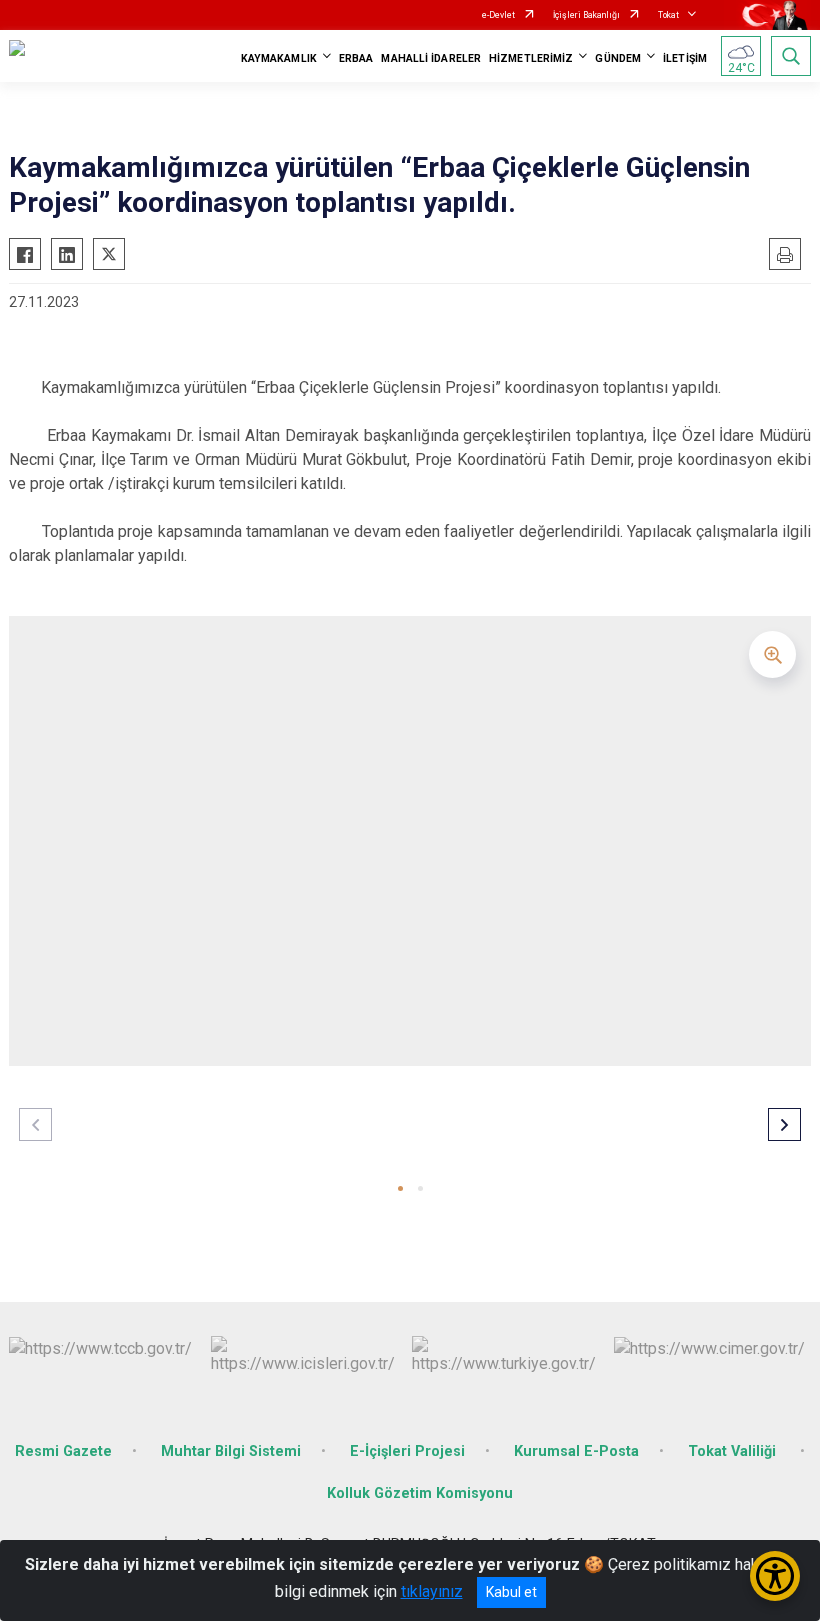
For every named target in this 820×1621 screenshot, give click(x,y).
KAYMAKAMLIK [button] (279, 58)
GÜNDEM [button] (618, 58)
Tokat (668, 15)
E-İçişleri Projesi (407, 1451)
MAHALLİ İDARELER (431, 58)
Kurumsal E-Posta (576, 1451)
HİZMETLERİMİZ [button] (531, 58)
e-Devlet (498, 15)
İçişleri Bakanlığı (586, 15)
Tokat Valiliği (734, 1451)
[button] (400, 1188)
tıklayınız (432, 1591)
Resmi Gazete (63, 1451)
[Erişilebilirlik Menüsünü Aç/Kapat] (775, 1576)
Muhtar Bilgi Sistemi (231, 1451)
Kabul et (511, 1592)
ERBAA (356, 58)
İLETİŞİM (685, 58)
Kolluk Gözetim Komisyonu (420, 1493)
